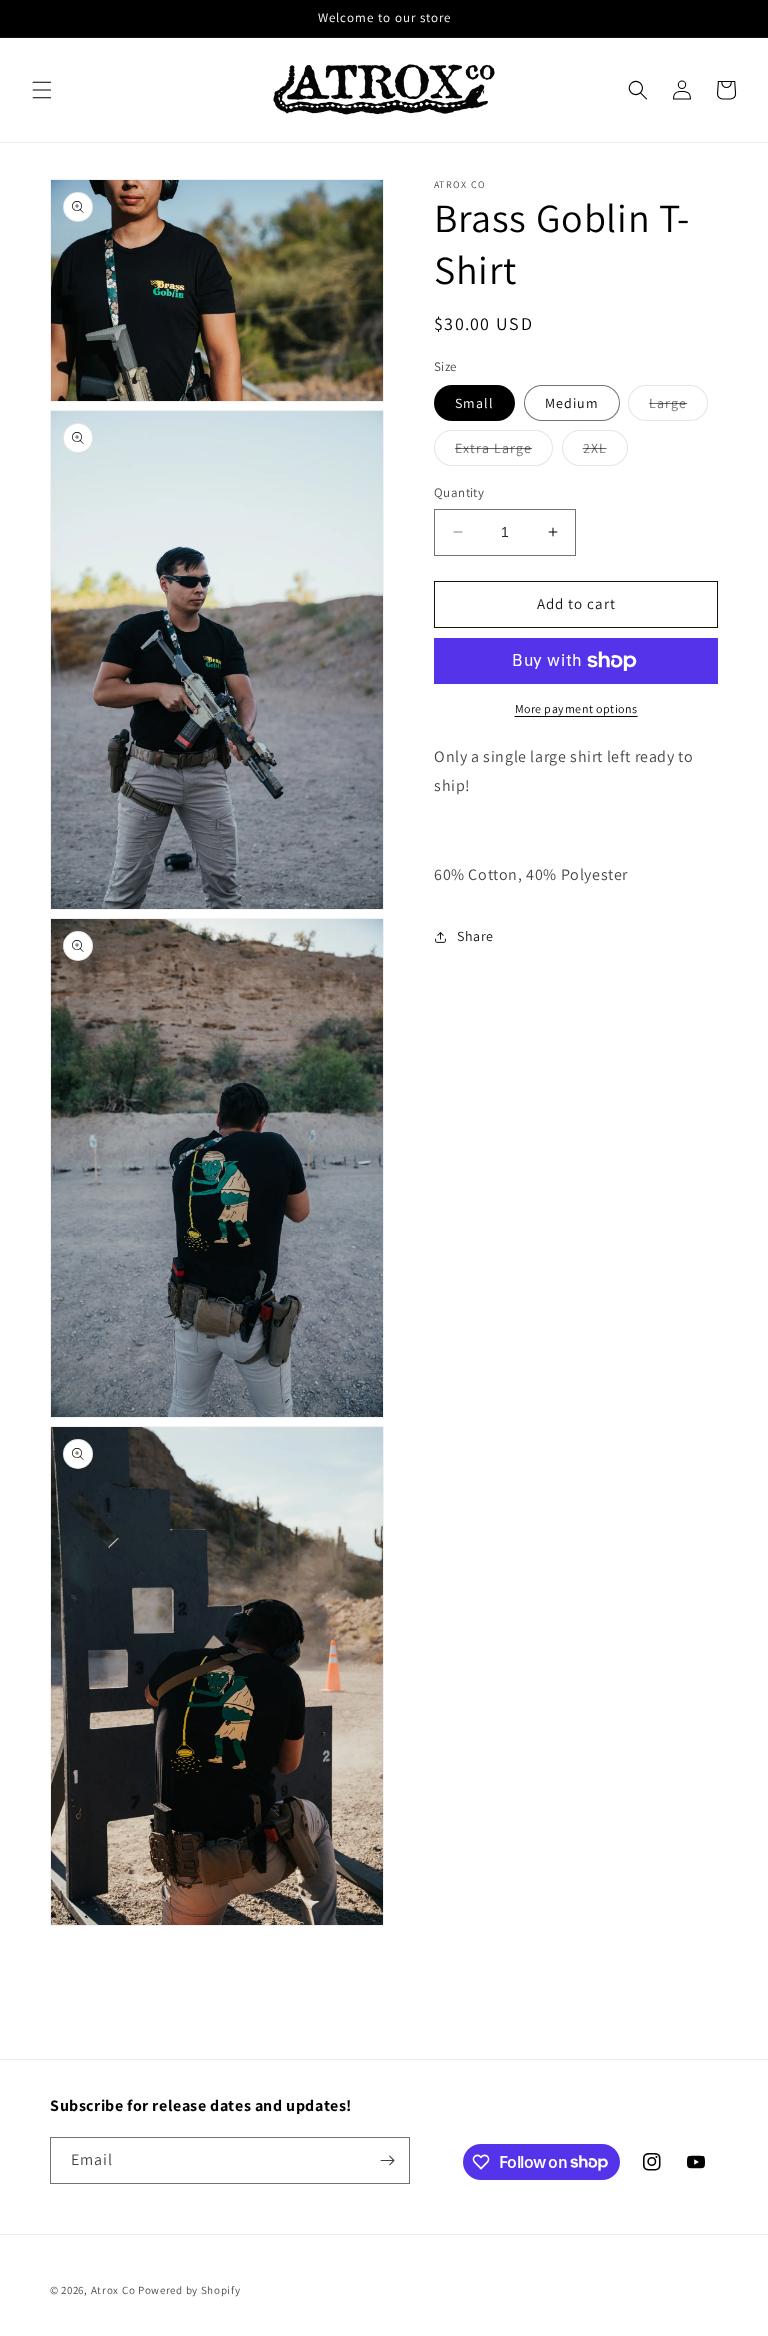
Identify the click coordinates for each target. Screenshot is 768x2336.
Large (678, 407)
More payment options (576, 708)
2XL (605, 452)
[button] (42, 90)
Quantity (459, 492)
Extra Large (504, 452)
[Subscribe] (387, 2160)
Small (474, 403)
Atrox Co (113, 2290)
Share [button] (475, 936)
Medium (572, 403)
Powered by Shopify (189, 2290)
